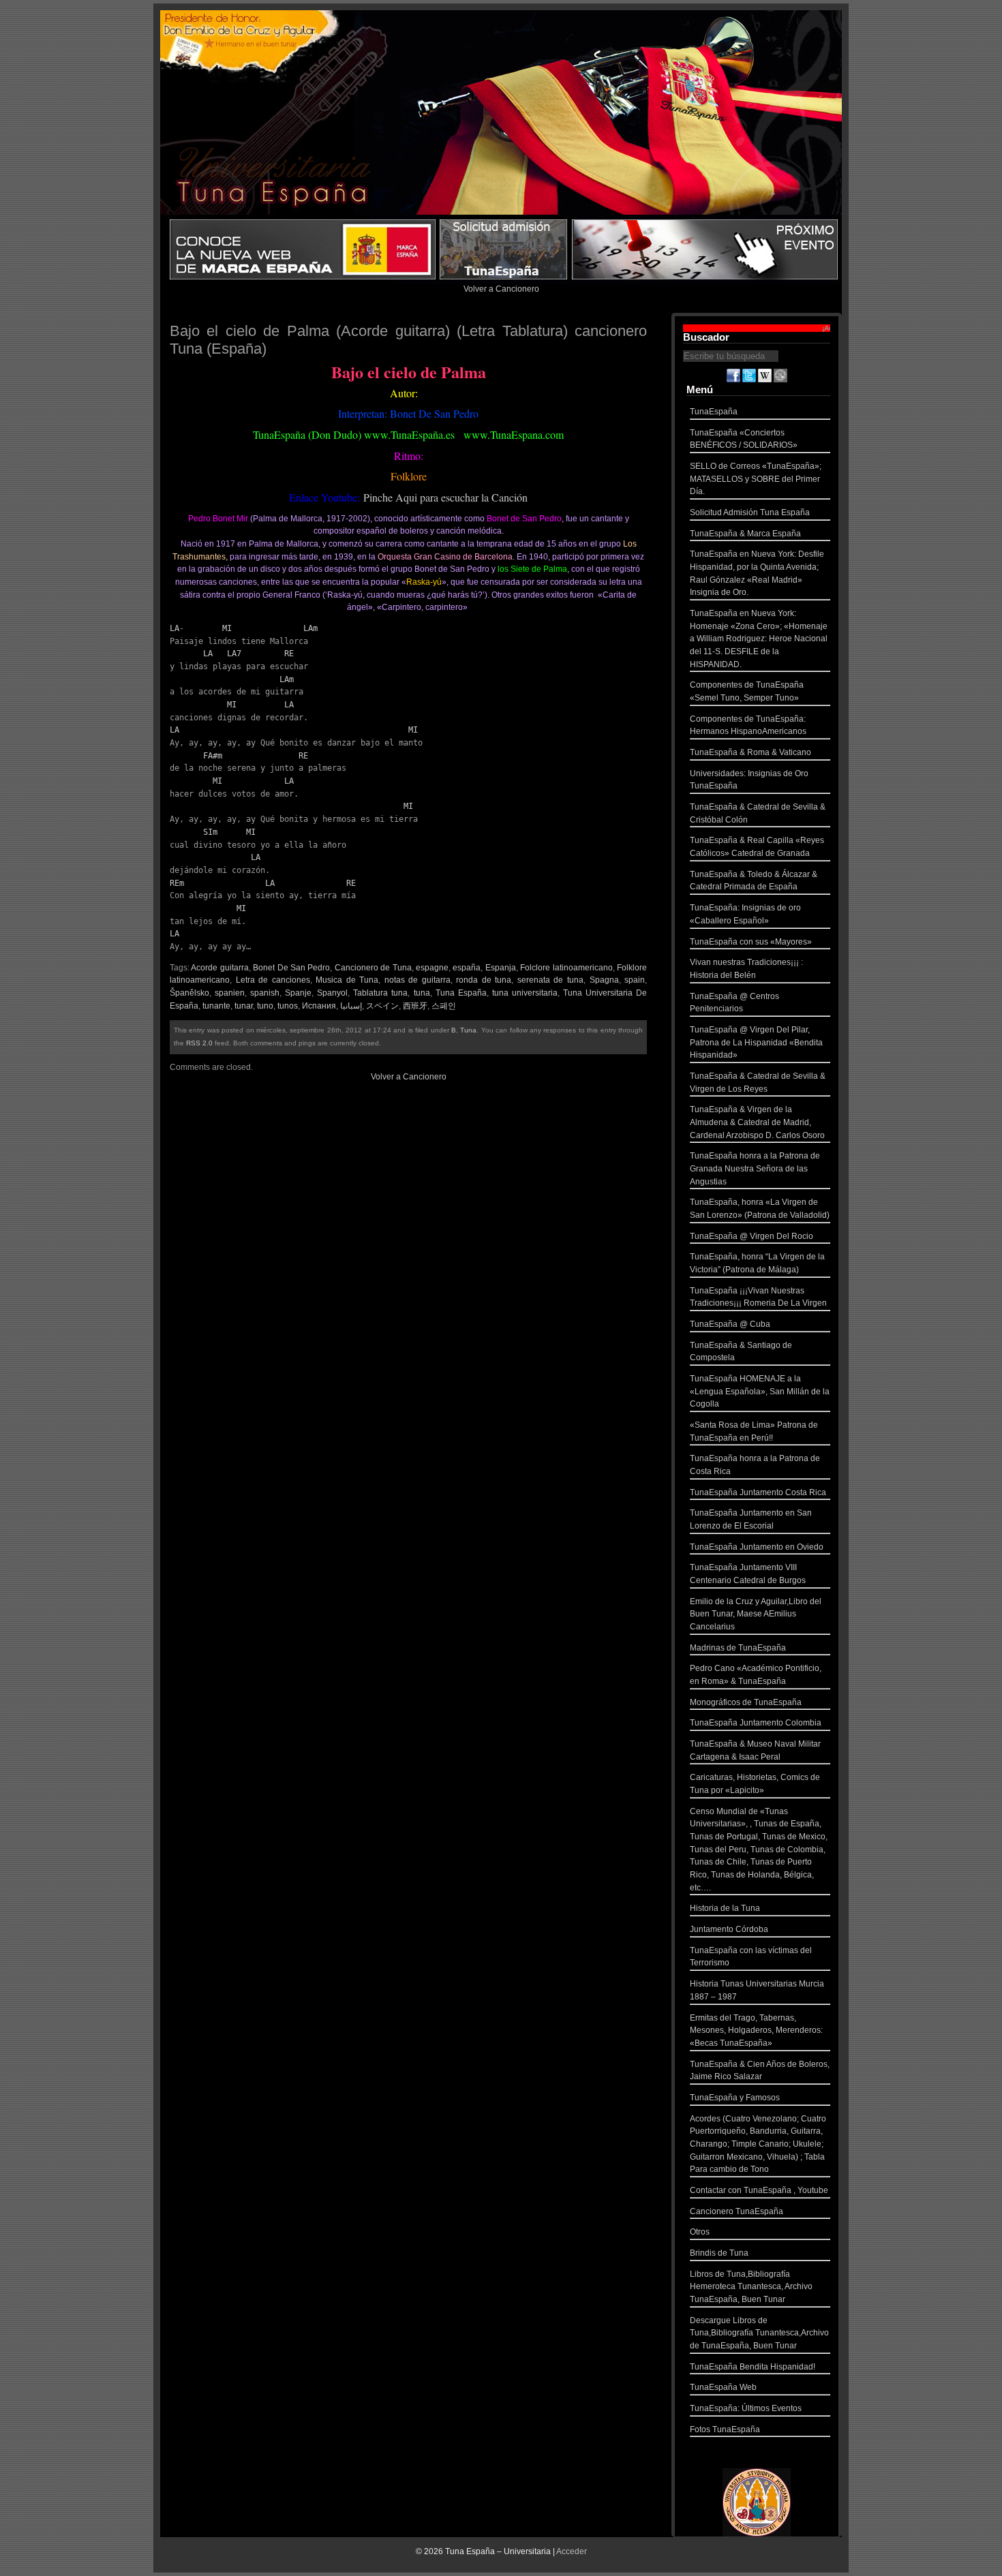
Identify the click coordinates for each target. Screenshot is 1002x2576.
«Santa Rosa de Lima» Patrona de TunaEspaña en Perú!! (754, 1431)
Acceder (572, 2551)
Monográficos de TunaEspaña (746, 1702)
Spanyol (332, 993)
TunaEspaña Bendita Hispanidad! (753, 2367)
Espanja (501, 968)
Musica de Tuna (347, 980)
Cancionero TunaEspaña (737, 2211)
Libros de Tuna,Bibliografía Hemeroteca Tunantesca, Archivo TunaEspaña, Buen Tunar (751, 2287)
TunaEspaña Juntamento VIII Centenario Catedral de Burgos (748, 1574)
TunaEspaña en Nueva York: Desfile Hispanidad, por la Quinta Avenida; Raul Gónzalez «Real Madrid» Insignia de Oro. (757, 573)
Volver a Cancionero (501, 289)
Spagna (604, 980)
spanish (265, 993)
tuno (265, 1006)
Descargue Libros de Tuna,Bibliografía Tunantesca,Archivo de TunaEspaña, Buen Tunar (759, 2333)
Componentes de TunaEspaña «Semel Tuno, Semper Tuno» (747, 691)
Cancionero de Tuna (373, 968)
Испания (319, 1006)
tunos (288, 1006)
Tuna (468, 1030)
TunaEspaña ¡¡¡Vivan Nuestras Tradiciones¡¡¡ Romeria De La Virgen (758, 1297)
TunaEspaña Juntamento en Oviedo (757, 1547)
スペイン (382, 1006)
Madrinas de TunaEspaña (738, 1648)
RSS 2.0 (199, 1043)
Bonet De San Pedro (291, 968)
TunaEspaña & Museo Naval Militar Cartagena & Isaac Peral (755, 1750)
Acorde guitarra (219, 968)
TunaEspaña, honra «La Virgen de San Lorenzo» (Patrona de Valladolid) (760, 1209)
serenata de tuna (550, 980)
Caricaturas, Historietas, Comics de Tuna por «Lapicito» (755, 1784)
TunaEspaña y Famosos (735, 2098)
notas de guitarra (417, 980)
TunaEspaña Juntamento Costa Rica (758, 1492)
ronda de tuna (484, 980)
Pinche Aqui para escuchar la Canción (445, 497)
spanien (230, 993)
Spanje (298, 993)
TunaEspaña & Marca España (745, 534)
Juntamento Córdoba (729, 1929)
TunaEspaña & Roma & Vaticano (750, 752)
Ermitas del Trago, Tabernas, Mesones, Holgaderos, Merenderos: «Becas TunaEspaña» (756, 2030)
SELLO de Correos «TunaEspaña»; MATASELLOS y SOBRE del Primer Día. (756, 479)
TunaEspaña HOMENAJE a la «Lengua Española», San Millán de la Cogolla (760, 1391)
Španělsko (189, 993)
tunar (244, 1006)
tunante (216, 1006)
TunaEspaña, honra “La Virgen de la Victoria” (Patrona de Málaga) (757, 1263)
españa (467, 968)
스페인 (444, 1006)
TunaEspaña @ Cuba (730, 1324)
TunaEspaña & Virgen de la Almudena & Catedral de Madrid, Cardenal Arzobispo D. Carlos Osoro (757, 1122)
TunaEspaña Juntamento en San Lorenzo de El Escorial (751, 1519)
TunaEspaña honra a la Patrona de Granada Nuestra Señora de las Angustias (755, 1168)
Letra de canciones (273, 980)
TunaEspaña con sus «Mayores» (751, 942)
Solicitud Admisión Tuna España (750, 512)
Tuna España (461, 993)
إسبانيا (351, 1006)
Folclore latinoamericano (566, 968)
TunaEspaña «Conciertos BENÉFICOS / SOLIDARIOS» (744, 439)
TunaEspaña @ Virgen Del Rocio (751, 1236)
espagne (432, 968)
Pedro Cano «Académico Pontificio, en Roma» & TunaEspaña (756, 1675)
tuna (422, 993)
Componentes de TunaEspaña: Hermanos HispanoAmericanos (748, 725)
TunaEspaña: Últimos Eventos (746, 2408)
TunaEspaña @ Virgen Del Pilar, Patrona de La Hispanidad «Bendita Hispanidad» (756, 1042)
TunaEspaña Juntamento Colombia (756, 1723)
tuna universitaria (525, 993)
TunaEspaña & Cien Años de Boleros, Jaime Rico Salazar (760, 2071)
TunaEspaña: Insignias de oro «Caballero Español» (745, 914)
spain (635, 980)
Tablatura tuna (380, 993)
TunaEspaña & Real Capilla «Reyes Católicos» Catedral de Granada (757, 847)
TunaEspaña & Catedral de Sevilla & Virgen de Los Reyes (758, 1083)
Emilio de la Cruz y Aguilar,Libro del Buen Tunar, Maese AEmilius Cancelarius (756, 1614)
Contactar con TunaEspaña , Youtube (759, 2190)
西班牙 (415, 1006)
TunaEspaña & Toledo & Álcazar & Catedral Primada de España (754, 881)
